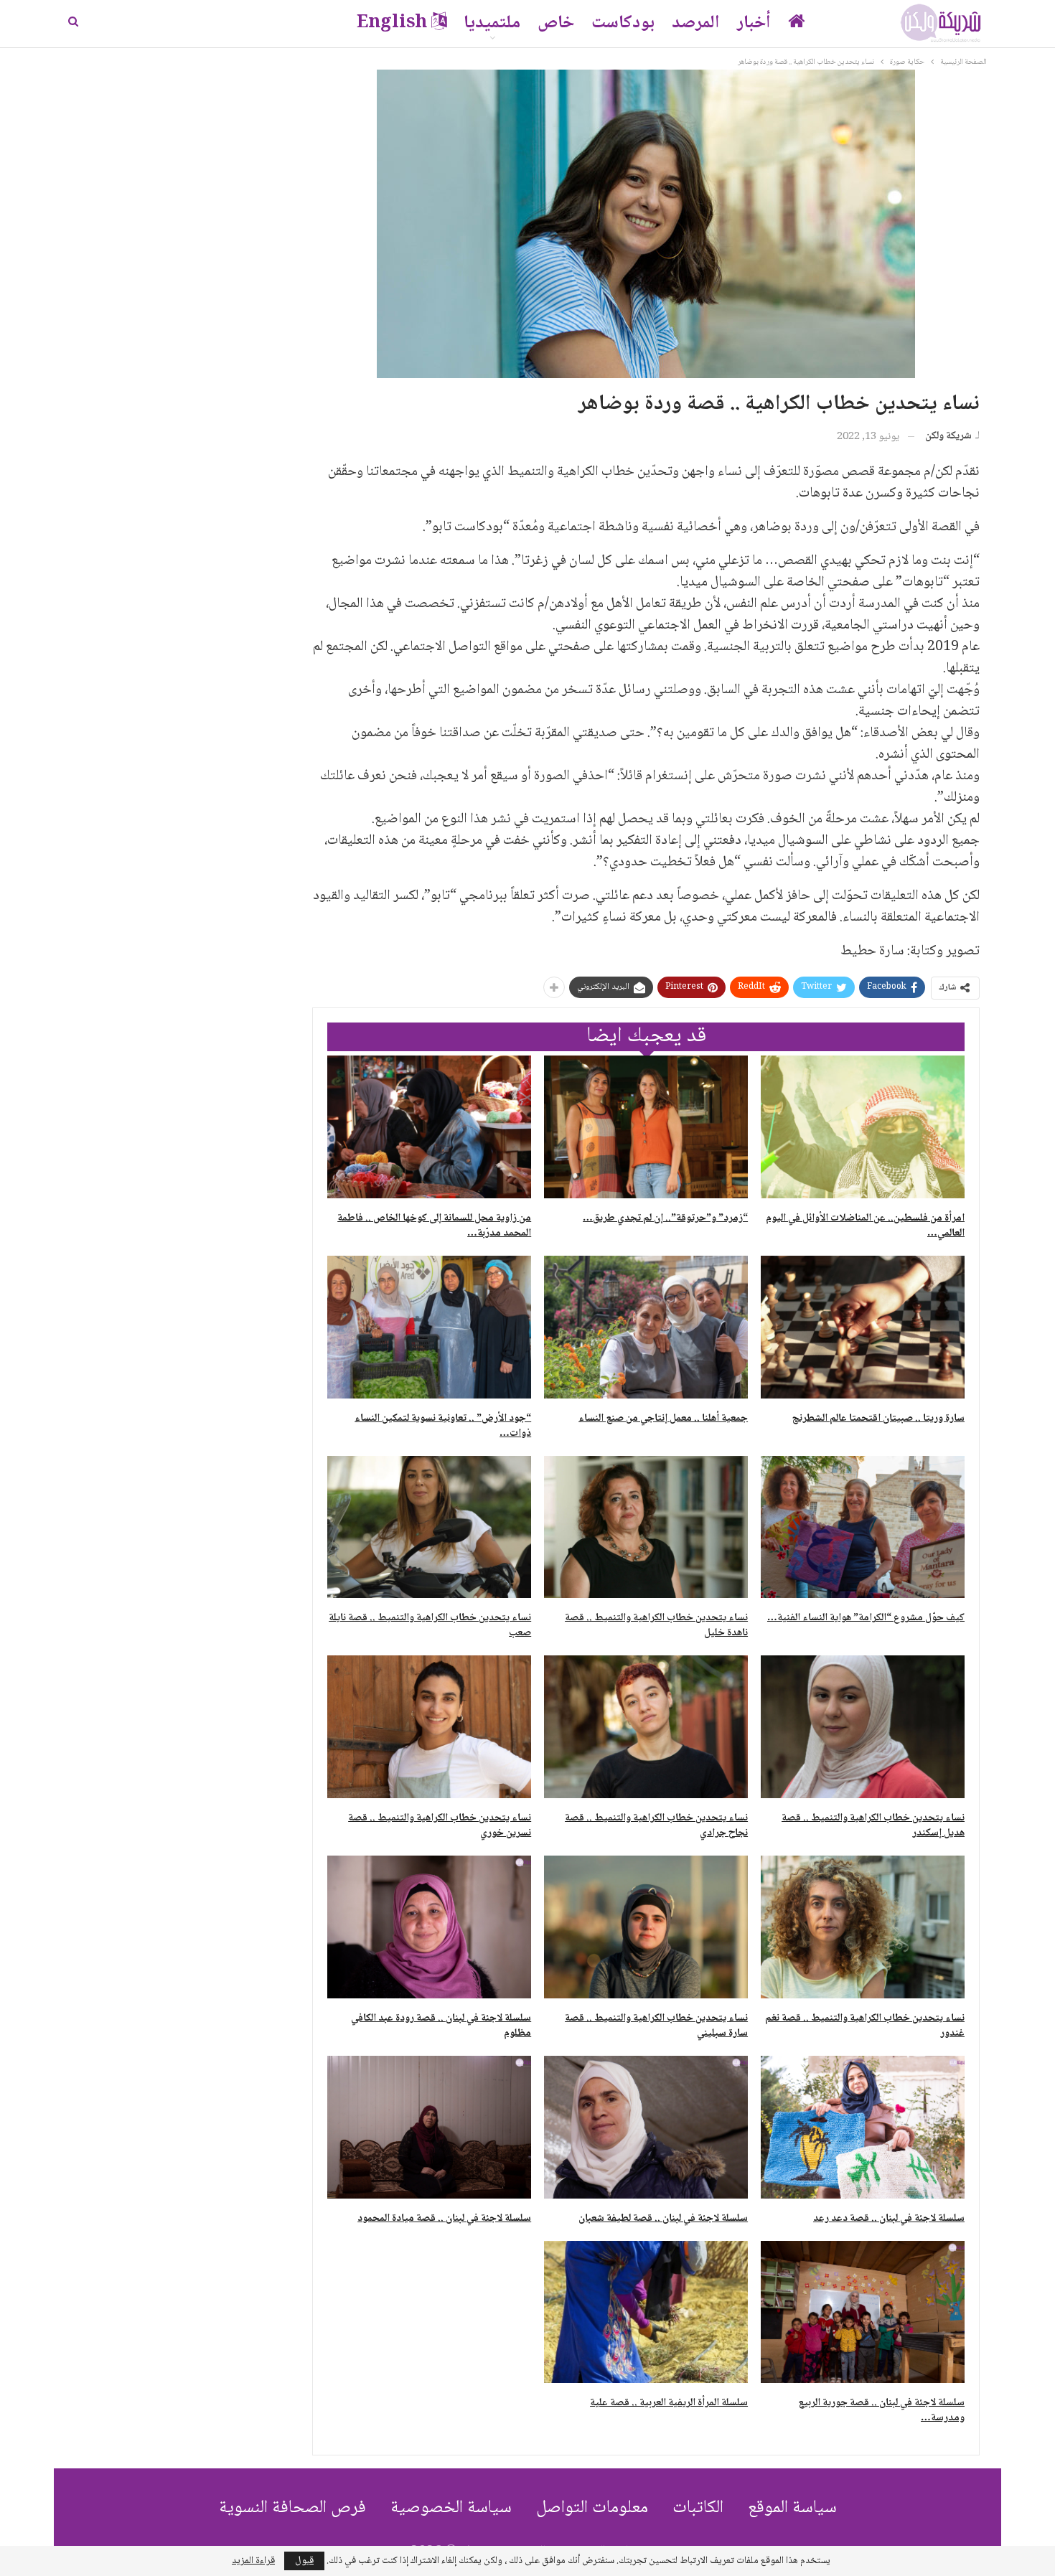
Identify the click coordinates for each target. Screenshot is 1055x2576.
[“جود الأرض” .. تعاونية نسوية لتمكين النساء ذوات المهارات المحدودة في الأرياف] (429, 1327)
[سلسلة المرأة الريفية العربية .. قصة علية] (646, 2312)
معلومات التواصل (592, 2508)
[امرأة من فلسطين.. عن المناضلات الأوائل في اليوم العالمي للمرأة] (863, 1127)
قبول (304, 2561)
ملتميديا (492, 23)
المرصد (696, 23)
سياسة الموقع (792, 2508)
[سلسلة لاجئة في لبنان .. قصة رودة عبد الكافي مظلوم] (429, 1927)
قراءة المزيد (253, 2561)
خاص (556, 23)
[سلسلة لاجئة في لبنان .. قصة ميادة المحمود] (429, 2127)
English (392, 23)
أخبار (754, 23)
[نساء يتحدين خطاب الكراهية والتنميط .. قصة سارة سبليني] (646, 1927)
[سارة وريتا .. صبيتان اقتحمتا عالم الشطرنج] (863, 1327)
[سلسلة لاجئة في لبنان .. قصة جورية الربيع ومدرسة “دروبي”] (863, 2312)
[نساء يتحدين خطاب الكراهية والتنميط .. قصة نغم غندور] (863, 1927)
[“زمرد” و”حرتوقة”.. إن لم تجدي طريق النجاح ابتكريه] (646, 1127)
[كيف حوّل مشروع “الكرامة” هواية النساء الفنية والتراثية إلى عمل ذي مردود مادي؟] (863, 1527)
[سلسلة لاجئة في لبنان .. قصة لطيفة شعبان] (646, 2127)
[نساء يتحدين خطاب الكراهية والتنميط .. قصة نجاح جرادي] (646, 1727)
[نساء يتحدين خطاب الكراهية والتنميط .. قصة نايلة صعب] (429, 1527)
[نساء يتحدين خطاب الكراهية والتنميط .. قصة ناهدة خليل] (646, 1527)
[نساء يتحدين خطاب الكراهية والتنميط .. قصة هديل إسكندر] (863, 1727)
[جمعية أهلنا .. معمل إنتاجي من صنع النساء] (646, 1327)
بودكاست (623, 23)
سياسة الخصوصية (451, 2508)
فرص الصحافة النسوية (292, 2508)
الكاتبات (698, 2508)
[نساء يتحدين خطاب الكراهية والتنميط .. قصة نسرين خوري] (429, 1727)
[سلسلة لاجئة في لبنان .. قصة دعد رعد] (863, 2127)
